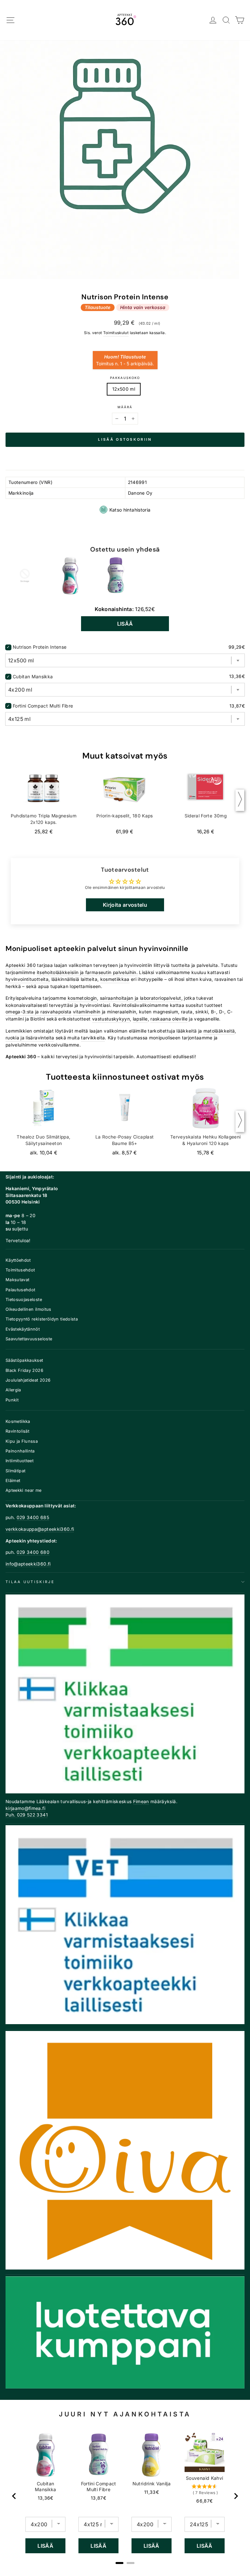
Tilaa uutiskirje (30, 1582)
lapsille (140, 1019)
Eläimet (13, 1481)
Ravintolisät (17, 1431)
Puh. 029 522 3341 (27, 1815)
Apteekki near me (24, 1490)
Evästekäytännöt (23, 1329)
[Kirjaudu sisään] (213, 20)
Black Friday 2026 (24, 1370)
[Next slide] (236, 2496)
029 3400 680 (33, 1552)
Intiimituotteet (20, 1461)
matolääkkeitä (219, 1031)
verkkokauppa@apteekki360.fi (40, 1529)
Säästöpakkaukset (24, 1360)
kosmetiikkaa (115, 979)
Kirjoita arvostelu (125, 905)
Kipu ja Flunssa (22, 1441)
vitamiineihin (87, 1012)
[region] (125, 2496)
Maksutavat (17, 1280)
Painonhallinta (20, 1451)
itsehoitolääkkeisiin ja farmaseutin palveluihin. (87, 972)
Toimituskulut (116, 333)
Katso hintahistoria (130, 510)
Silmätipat (15, 1471)
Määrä (125, 407)
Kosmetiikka (18, 1421)
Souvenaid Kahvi (204, 2478)
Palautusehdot (21, 1290)
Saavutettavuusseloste (29, 1339)
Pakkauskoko (125, 378)
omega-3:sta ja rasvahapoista (39, 1012)
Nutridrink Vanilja (152, 2484)
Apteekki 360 (21, 965)
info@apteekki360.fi (28, 1564)
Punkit (12, 1400)
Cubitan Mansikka (33, 677)
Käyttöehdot (18, 1260)
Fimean (141, 1802)
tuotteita (181, 965)
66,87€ (204, 2501)
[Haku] (226, 20)
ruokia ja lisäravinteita (30, 1038)
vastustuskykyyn (111, 1019)
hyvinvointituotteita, (28, 979)
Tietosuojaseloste (24, 1300)
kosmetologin (82, 998)
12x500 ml (124, 389)
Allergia (13, 1390)
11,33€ (152, 2492)
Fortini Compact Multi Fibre (43, 706)
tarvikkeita (93, 1038)
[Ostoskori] (240, 20)
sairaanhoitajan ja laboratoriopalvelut (141, 998)
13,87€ (98, 2498)
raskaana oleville (169, 1019)
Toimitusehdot (20, 1270)
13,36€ (46, 2498)
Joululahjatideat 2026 (28, 1380)
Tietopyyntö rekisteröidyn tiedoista (42, 1319)
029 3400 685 (33, 1517)
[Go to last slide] (14, 2496)
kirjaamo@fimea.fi (25, 1808)
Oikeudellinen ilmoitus (28, 1309)
